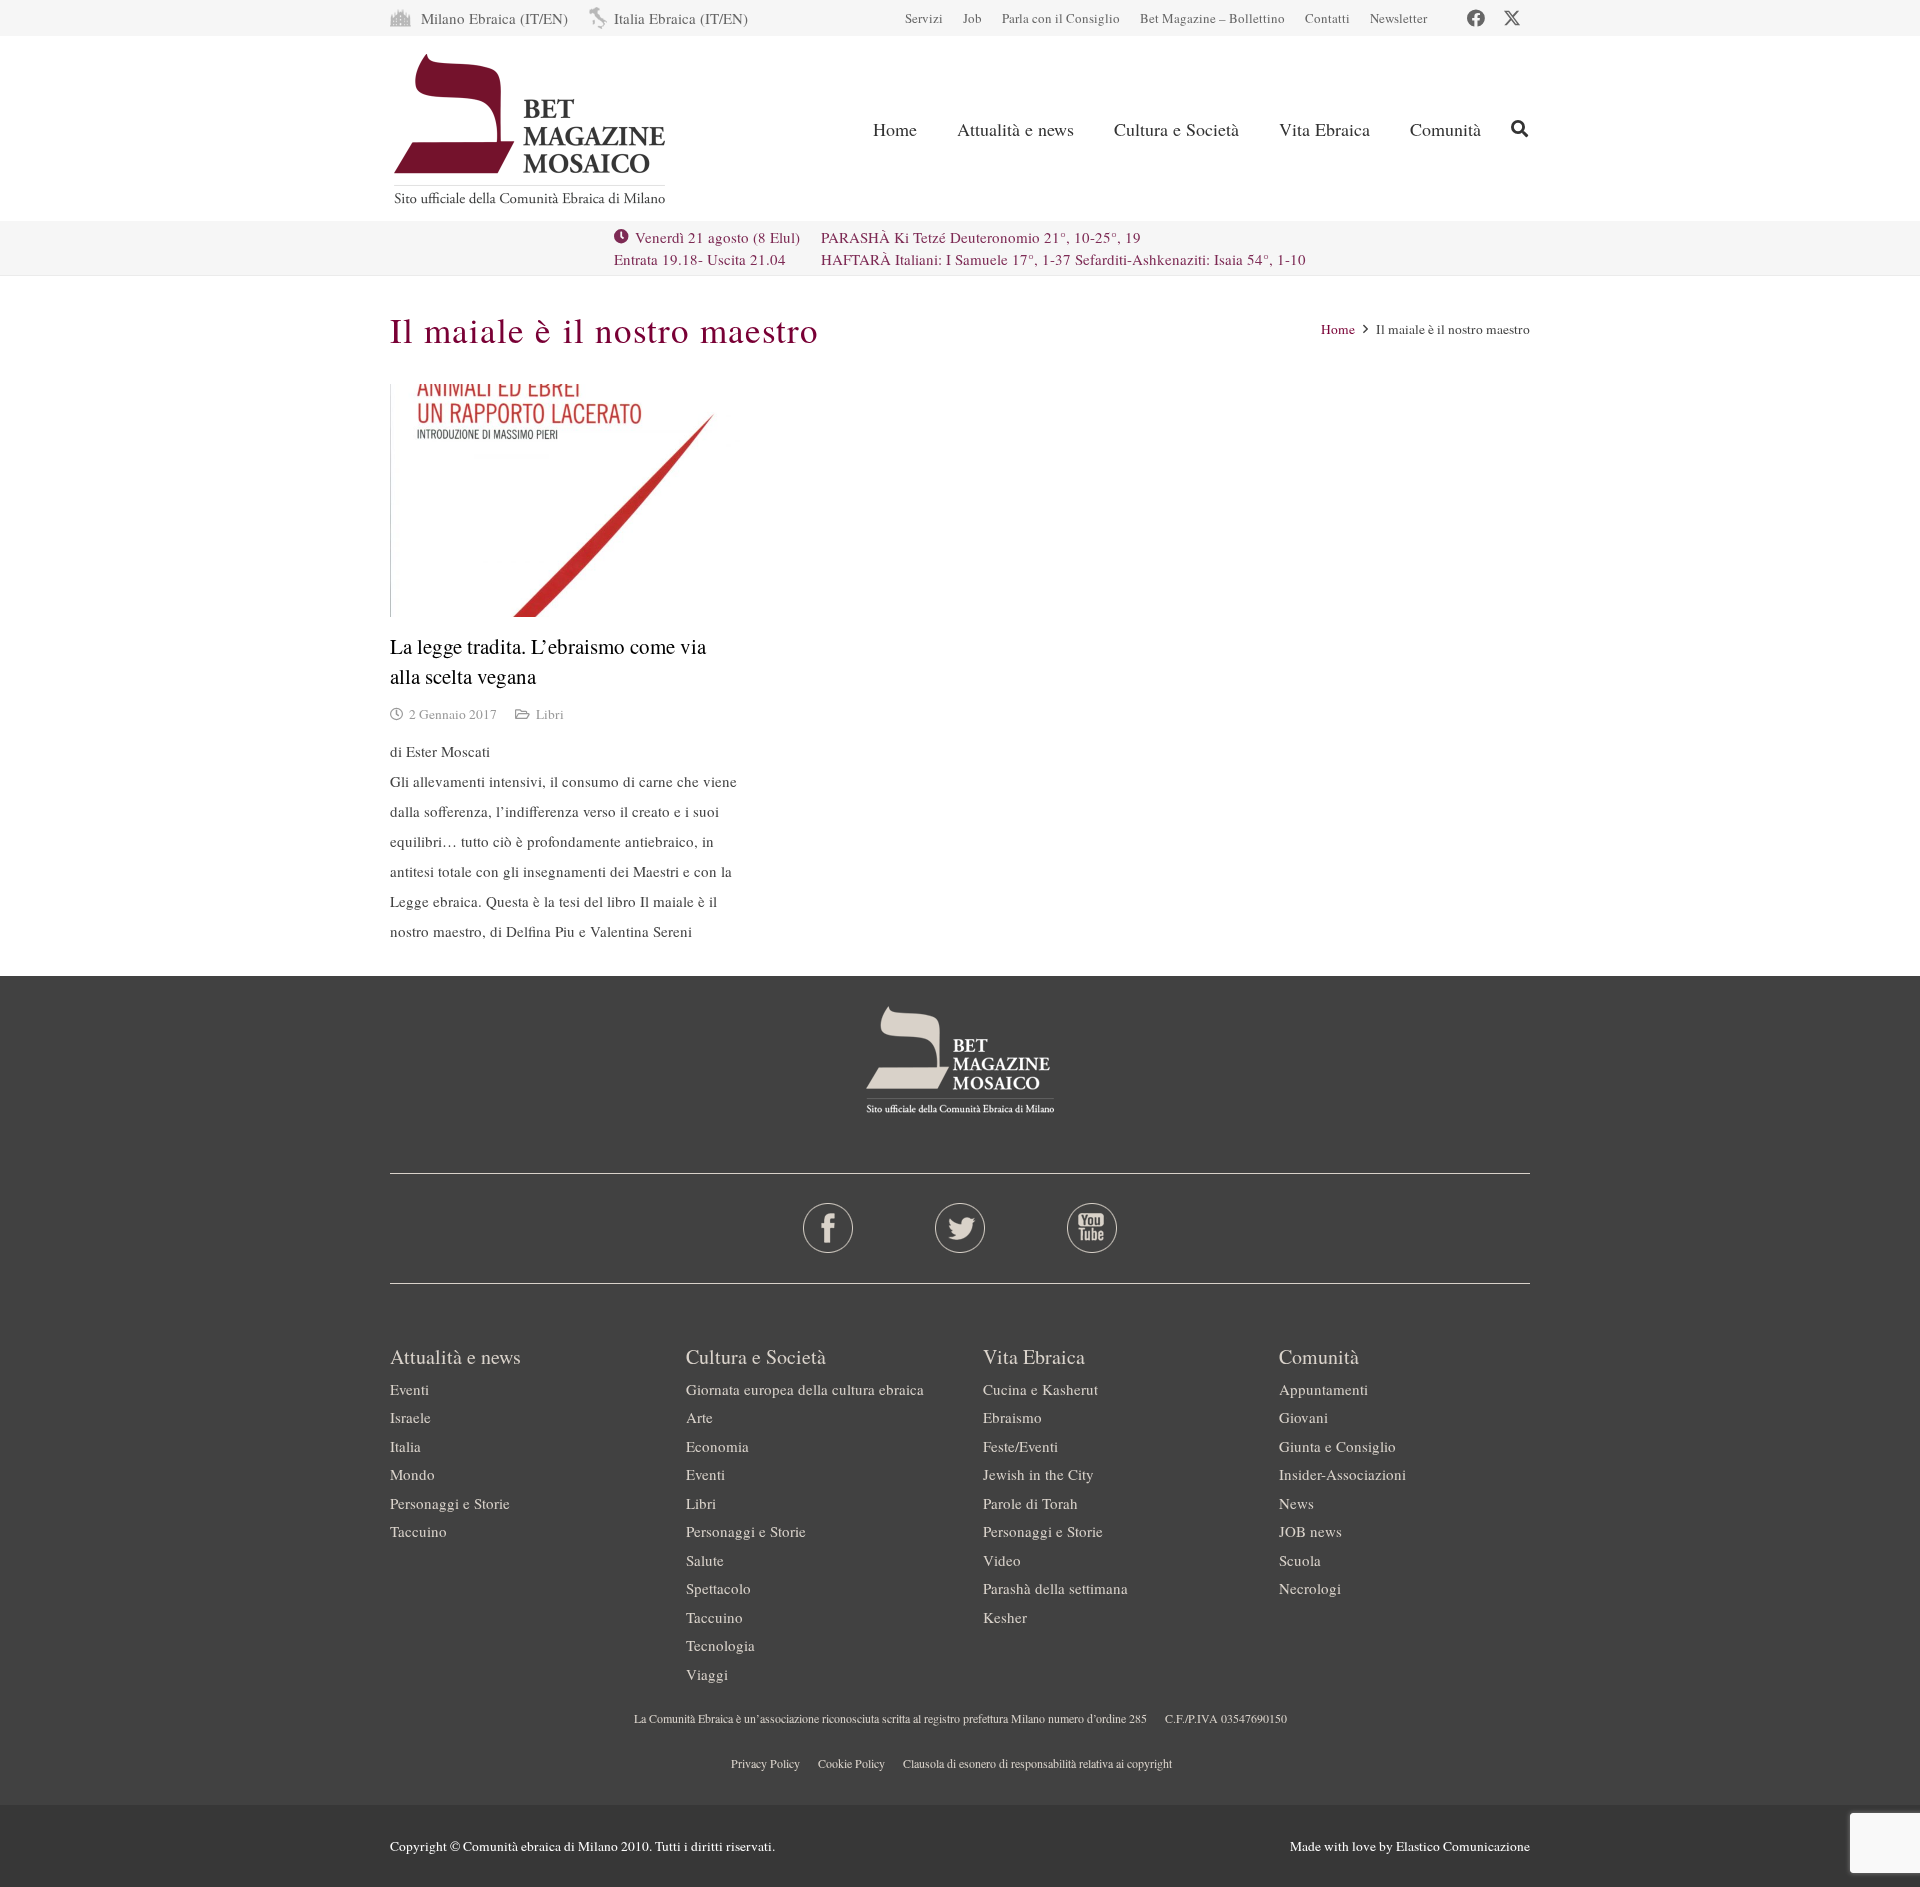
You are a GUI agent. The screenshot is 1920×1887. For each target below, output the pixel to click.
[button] (1090, 129)
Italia (405, 1446)
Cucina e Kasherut (1040, 1389)
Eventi (409, 1389)
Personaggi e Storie (450, 1503)
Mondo (412, 1474)
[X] (1512, 18)
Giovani (1303, 1417)
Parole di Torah (1030, 1503)
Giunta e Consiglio (1337, 1446)
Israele (410, 1417)
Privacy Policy (765, 1763)
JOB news (1310, 1531)
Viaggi (707, 1674)
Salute (705, 1560)
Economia (717, 1446)
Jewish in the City (1038, 1474)
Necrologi (1310, 1588)
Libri (550, 714)
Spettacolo (718, 1588)
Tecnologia (720, 1645)
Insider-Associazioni (1342, 1474)
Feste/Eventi (1020, 1446)
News (1296, 1503)
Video (1002, 1560)
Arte (699, 1417)
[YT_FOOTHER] (1091, 1228)
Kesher (1005, 1617)
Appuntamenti (1323, 1389)
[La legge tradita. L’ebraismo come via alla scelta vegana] (565, 500)
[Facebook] (1476, 18)
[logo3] (531, 129)
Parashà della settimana (1055, 1588)
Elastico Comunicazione (1463, 1846)
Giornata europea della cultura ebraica (805, 1389)
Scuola (1300, 1560)
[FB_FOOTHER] (828, 1228)
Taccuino (418, 1531)
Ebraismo (1012, 1417)
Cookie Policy (851, 1763)
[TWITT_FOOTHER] (960, 1228)
